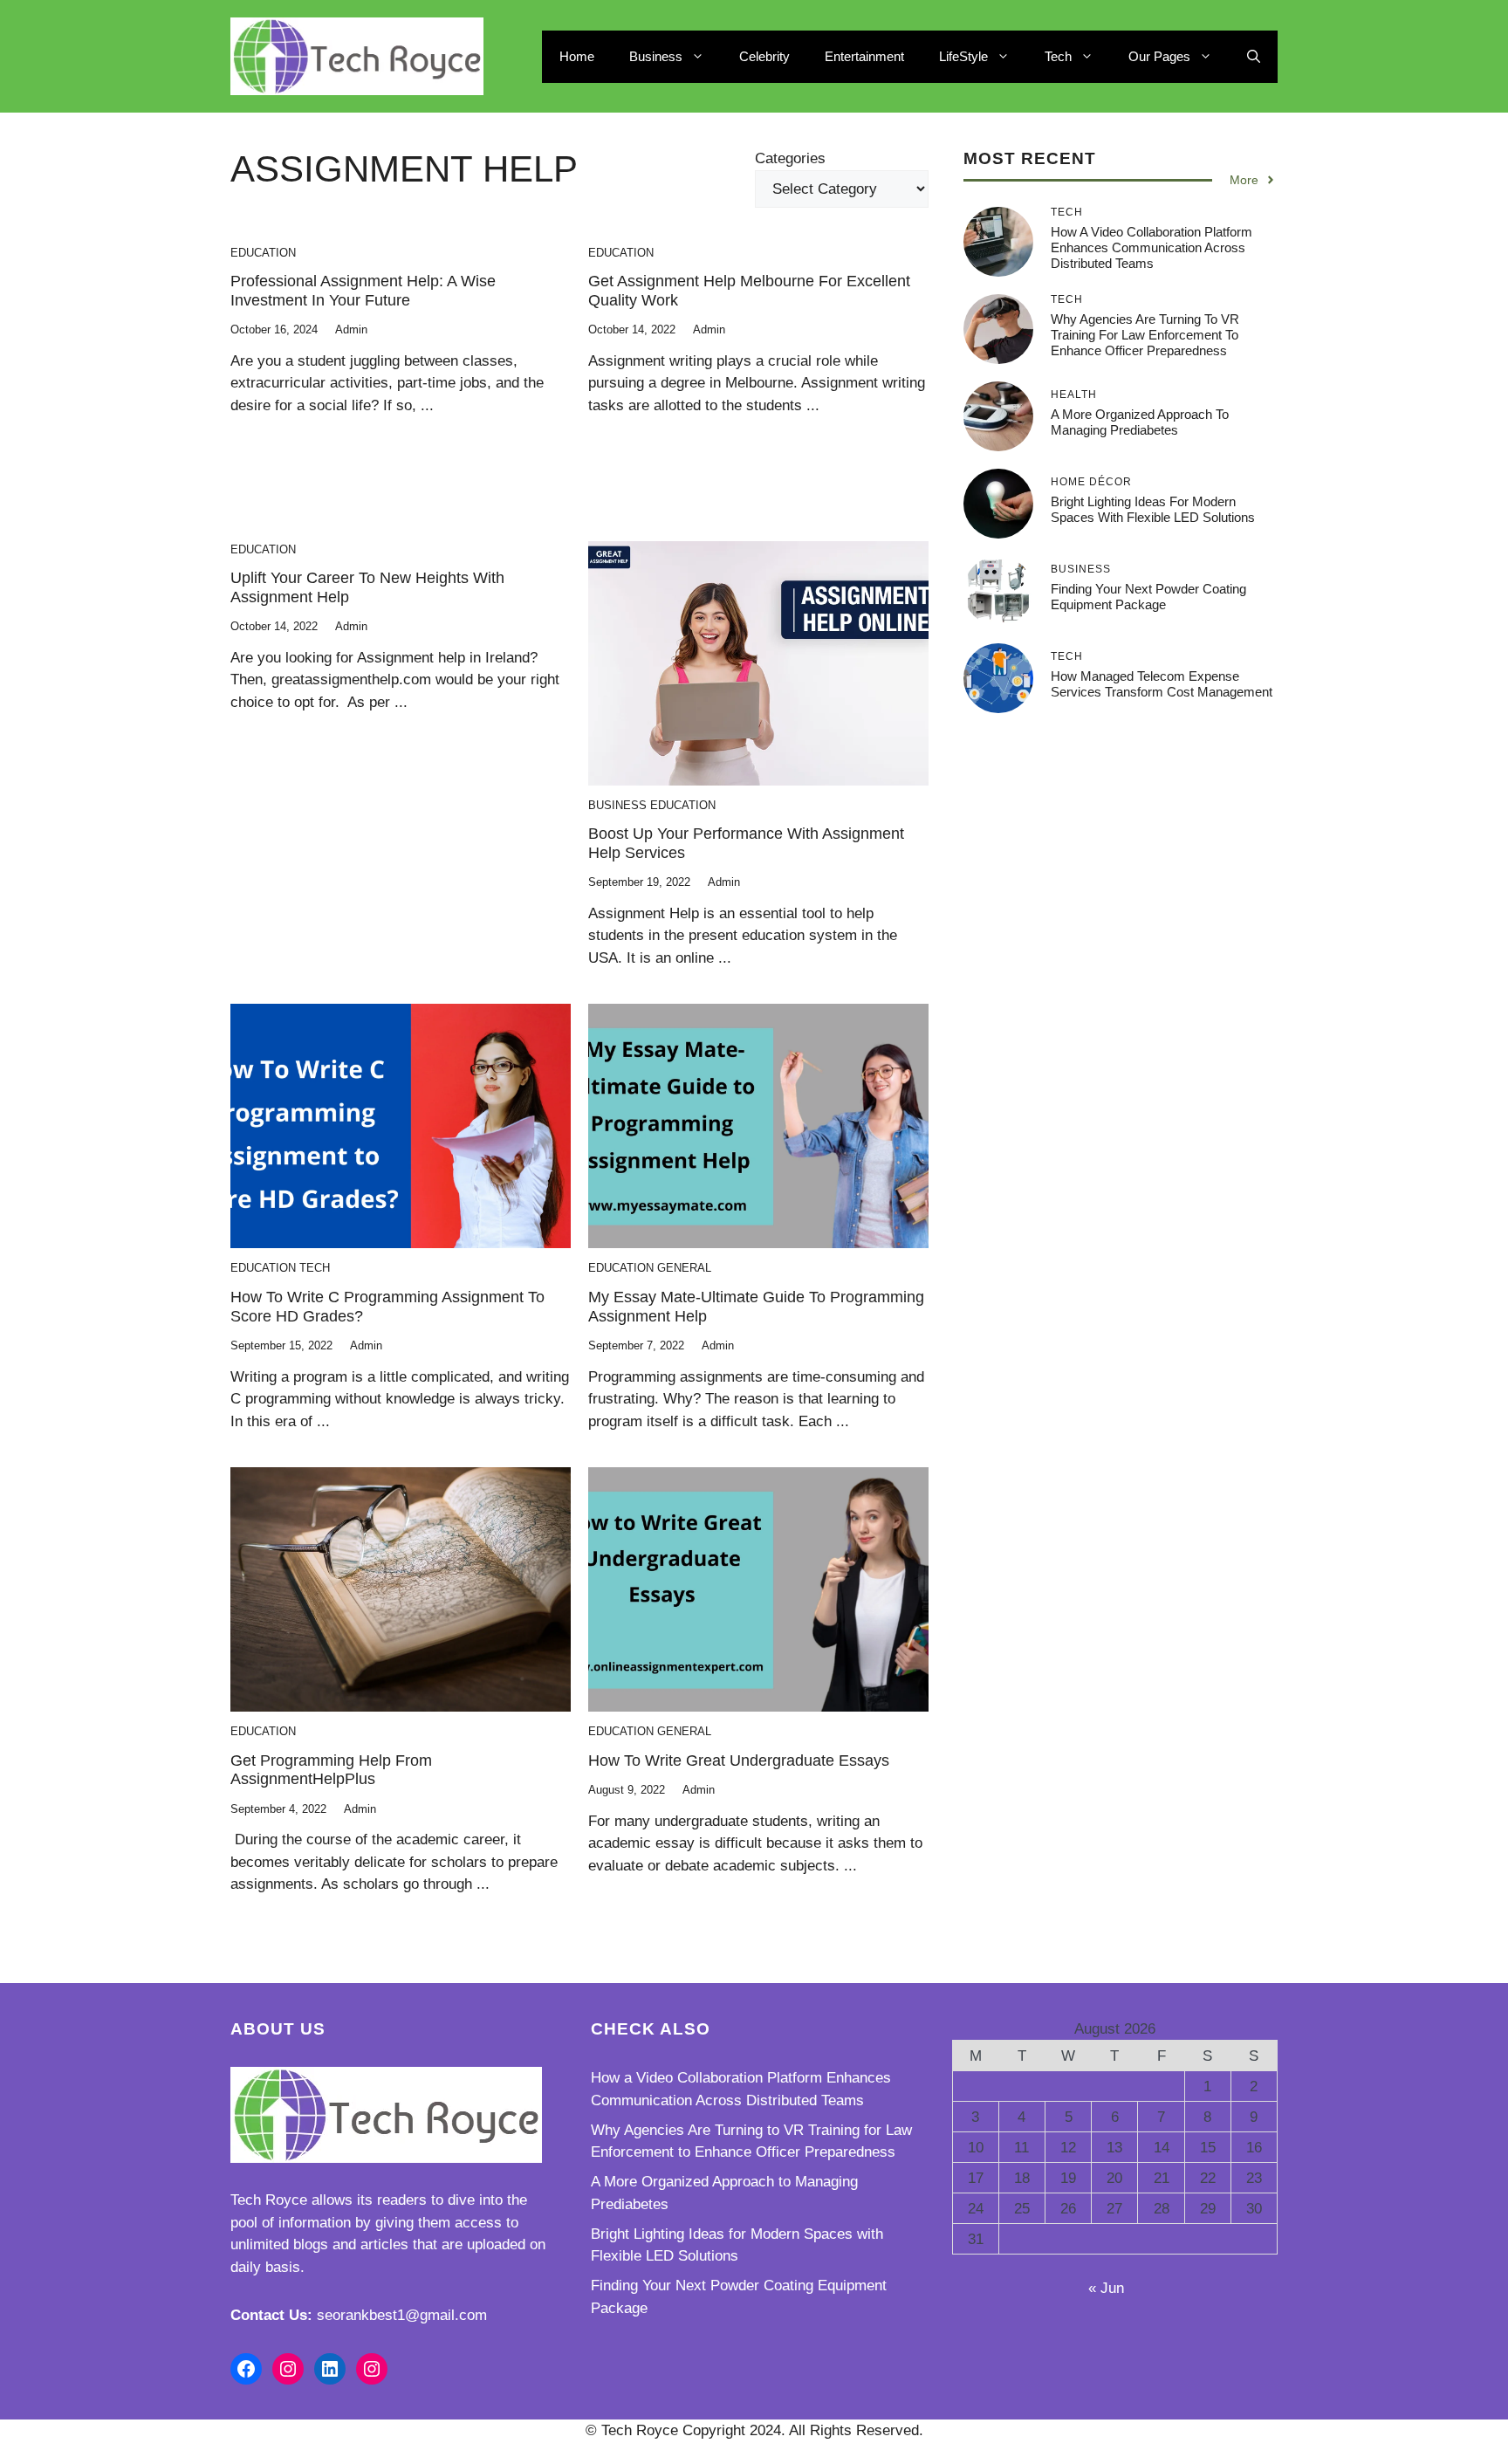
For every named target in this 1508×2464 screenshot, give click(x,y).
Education (263, 253)
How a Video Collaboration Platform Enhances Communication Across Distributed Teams (1152, 247)
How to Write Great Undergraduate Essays (739, 1760)
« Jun (1106, 2288)
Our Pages (1159, 56)
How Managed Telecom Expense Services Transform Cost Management (1162, 684)
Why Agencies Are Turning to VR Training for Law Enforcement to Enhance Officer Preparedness (1145, 335)
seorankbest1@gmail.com (402, 2315)
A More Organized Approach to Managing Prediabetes (1140, 422)
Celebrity (764, 56)
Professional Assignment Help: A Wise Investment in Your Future (363, 291)
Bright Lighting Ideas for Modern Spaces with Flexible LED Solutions (1153, 509)
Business (656, 56)
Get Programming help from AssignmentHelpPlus (331, 1770)
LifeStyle (963, 56)
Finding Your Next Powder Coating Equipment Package (1148, 597)
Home (577, 56)
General (684, 1268)
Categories (790, 158)
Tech (1058, 56)
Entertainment (864, 56)
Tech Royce (269, 2200)
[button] (1254, 57)
